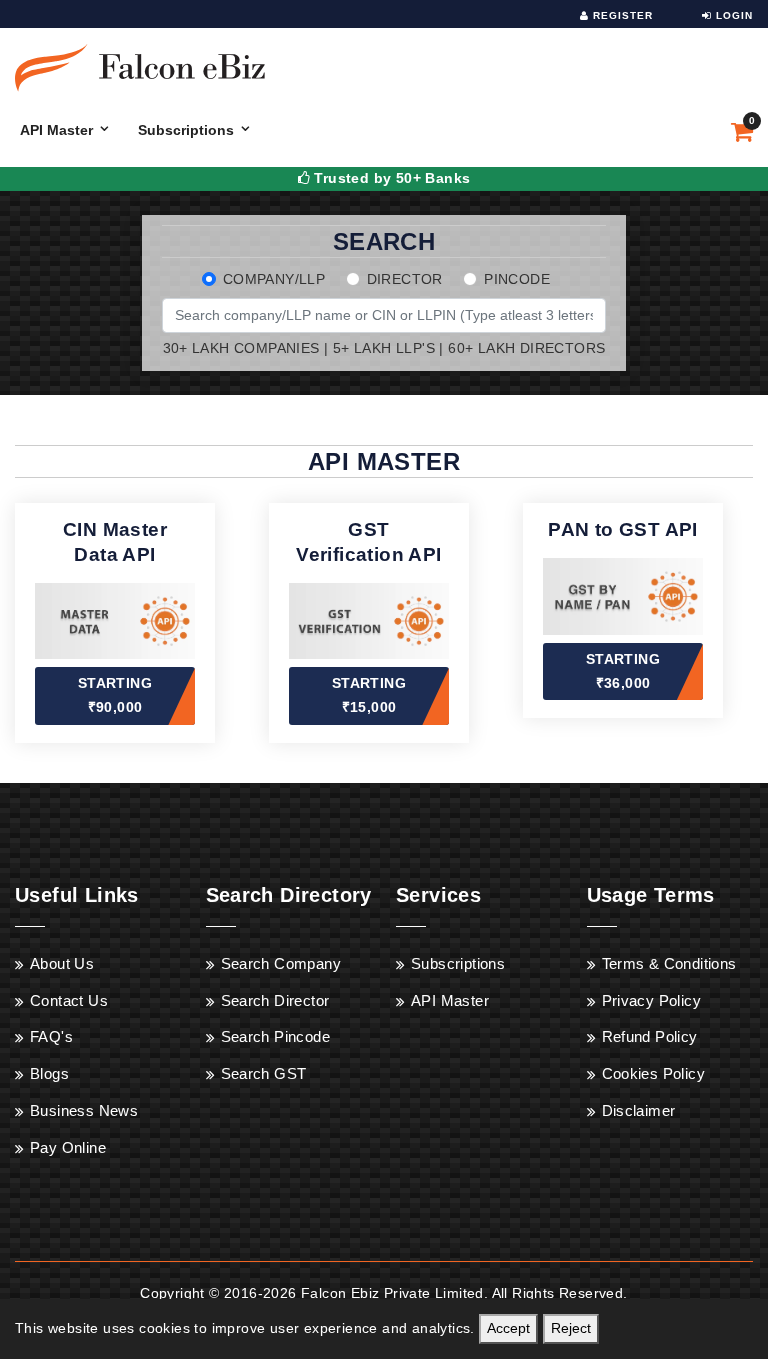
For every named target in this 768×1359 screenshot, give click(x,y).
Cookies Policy (654, 1073)
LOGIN (732, 15)
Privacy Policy (652, 1000)
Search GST (264, 1073)
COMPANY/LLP (274, 279)
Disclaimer (639, 1110)
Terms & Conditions (669, 963)
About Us (62, 963)
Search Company (281, 963)
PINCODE (517, 279)
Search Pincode (276, 1036)
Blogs (49, 1073)
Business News (84, 1110)
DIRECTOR (405, 279)
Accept (508, 1328)
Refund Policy (650, 1036)
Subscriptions (186, 130)
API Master (56, 130)
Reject (571, 1328)
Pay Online (68, 1147)
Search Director (275, 1000)
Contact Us (69, 1000)
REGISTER (621, 15)
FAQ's (51, 1036)
